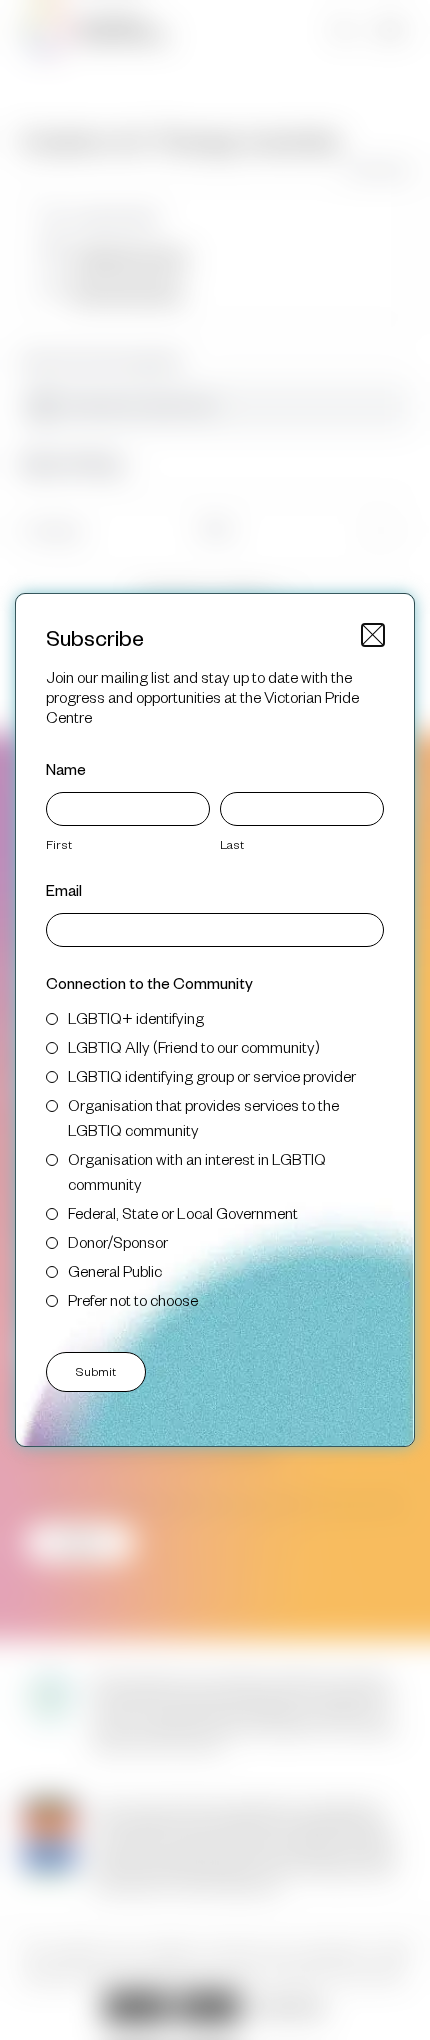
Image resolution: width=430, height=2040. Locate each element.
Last (232, 844)
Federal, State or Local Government (183, 1212)
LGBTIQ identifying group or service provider (212, 1075)
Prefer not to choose (133, 1299)
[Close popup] (373, 635)
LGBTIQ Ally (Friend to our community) (194, 1046)
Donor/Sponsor (118, 1241)
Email (64, 889)
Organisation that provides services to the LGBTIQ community (203, 1117)
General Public (115, 1270)
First (59, 844)
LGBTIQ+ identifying (136, 1017)
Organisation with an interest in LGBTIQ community (197, 1171)
